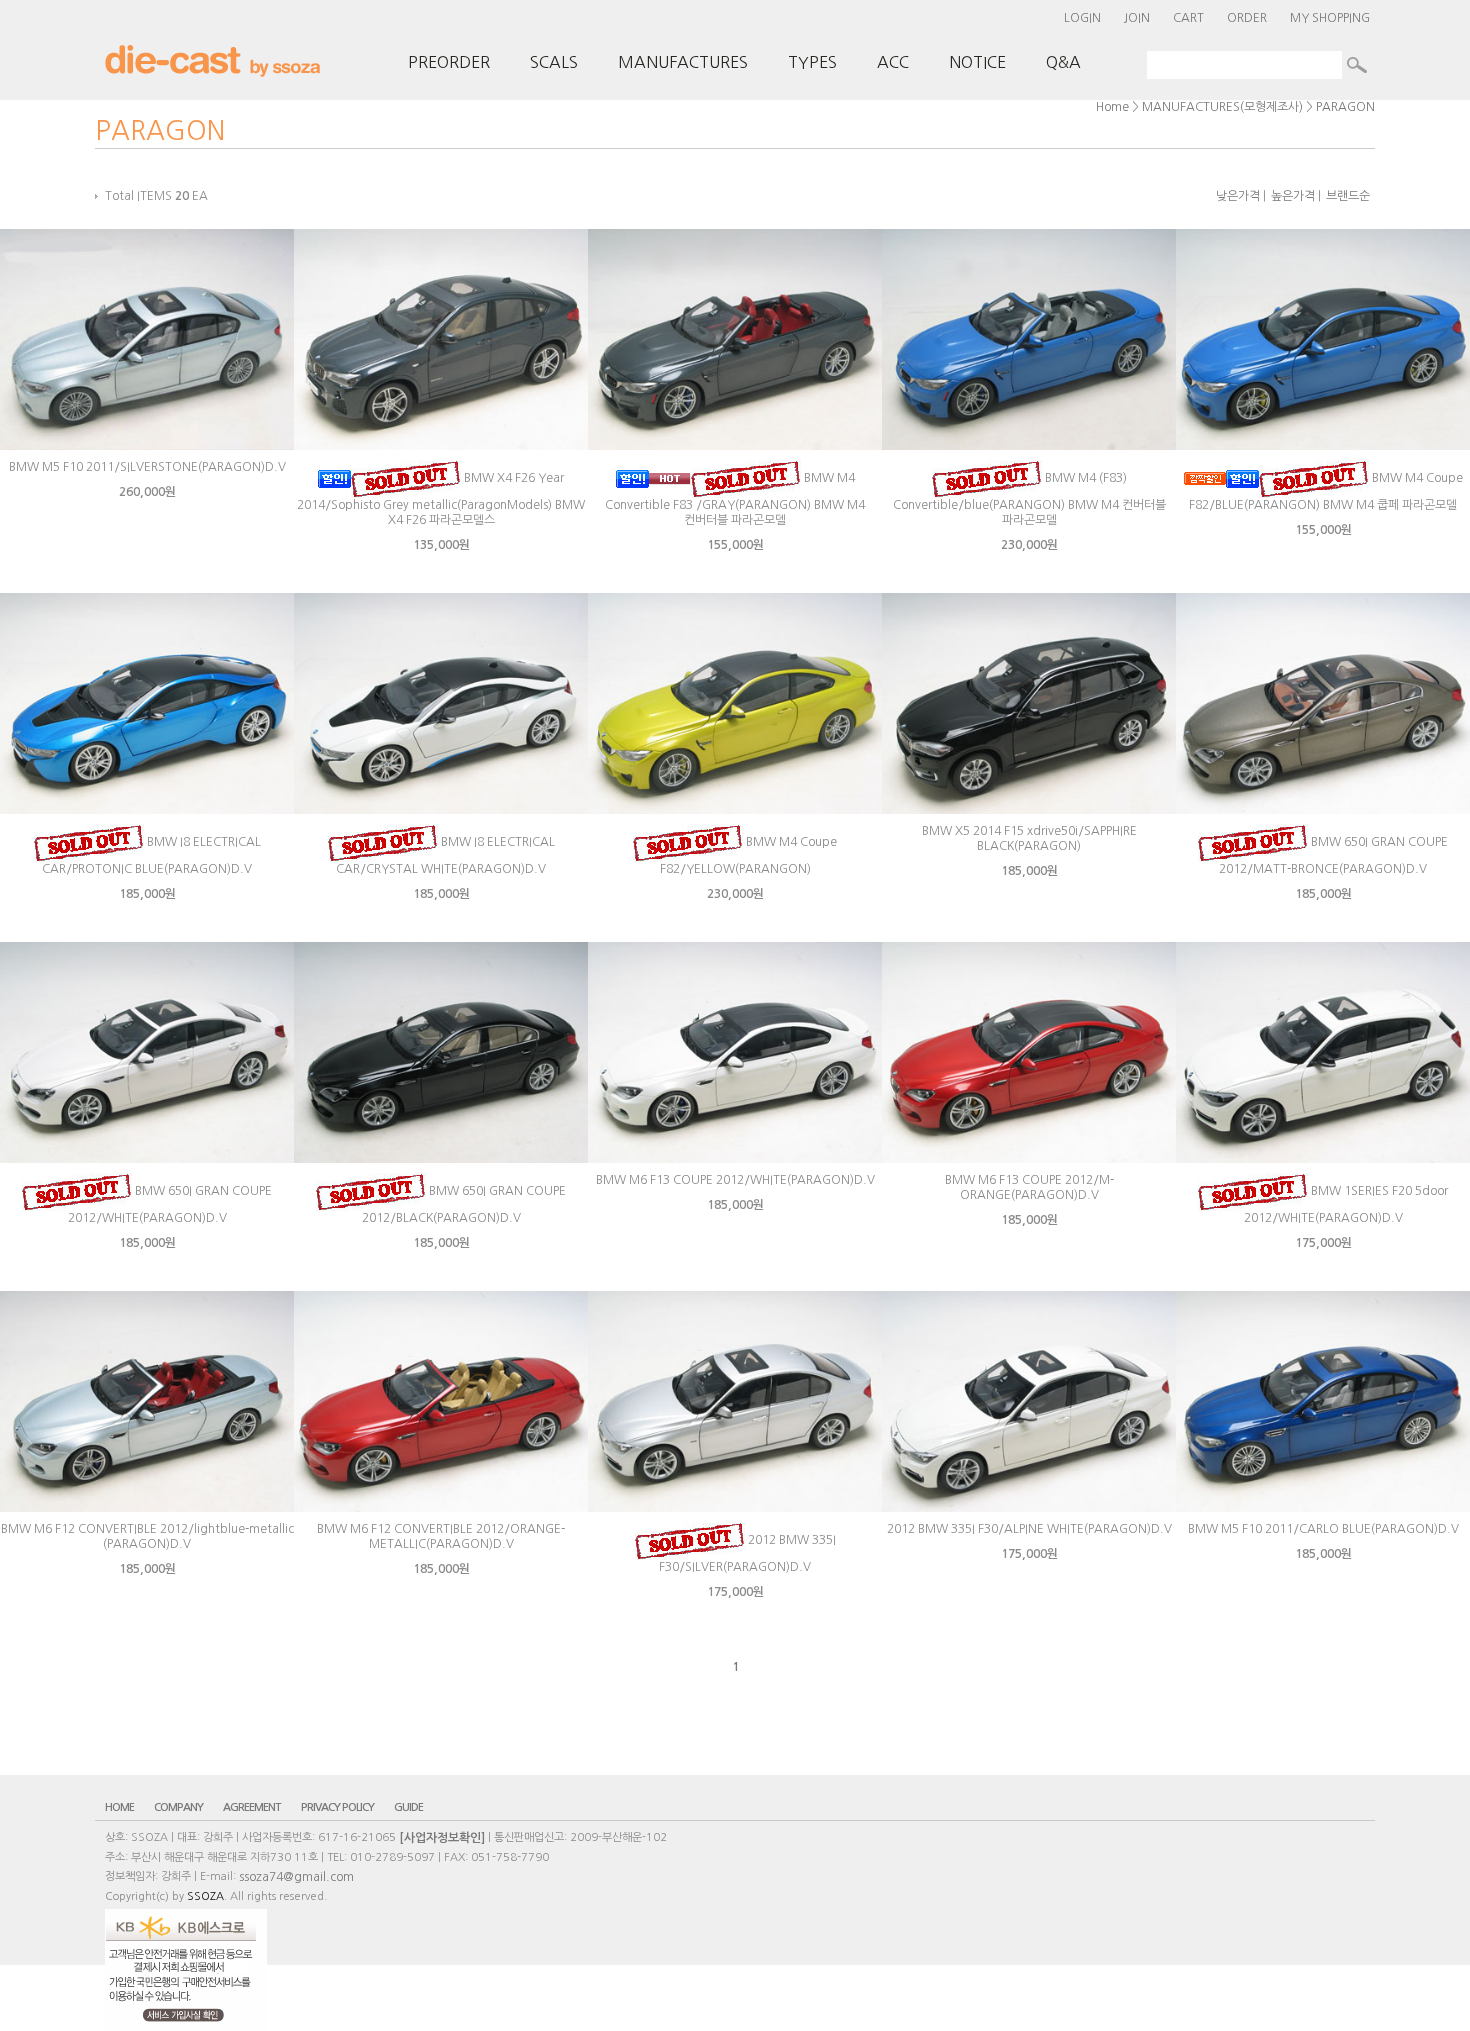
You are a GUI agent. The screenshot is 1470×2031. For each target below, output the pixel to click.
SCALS (554, 62)
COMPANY (178, 1807)
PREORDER (449, 62)
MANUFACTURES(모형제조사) (1222, 107)
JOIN (1137, 18)
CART (1188, 18)
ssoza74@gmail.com (296, 1877)
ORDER (1247, 18)
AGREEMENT (252, 1807)
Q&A (1063, 62)
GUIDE (408, 1807)
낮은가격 (1238, 196)
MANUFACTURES (683, 62)
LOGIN (1082, 18)
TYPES (812, 62)
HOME (119, 1807)
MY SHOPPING (1330, 18)
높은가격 (1293, 196)
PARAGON (1345, 107)
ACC (893, 62)
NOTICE (977, 62)
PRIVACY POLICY (337, 1807)
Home (1112, 107)
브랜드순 (1348, 196)
